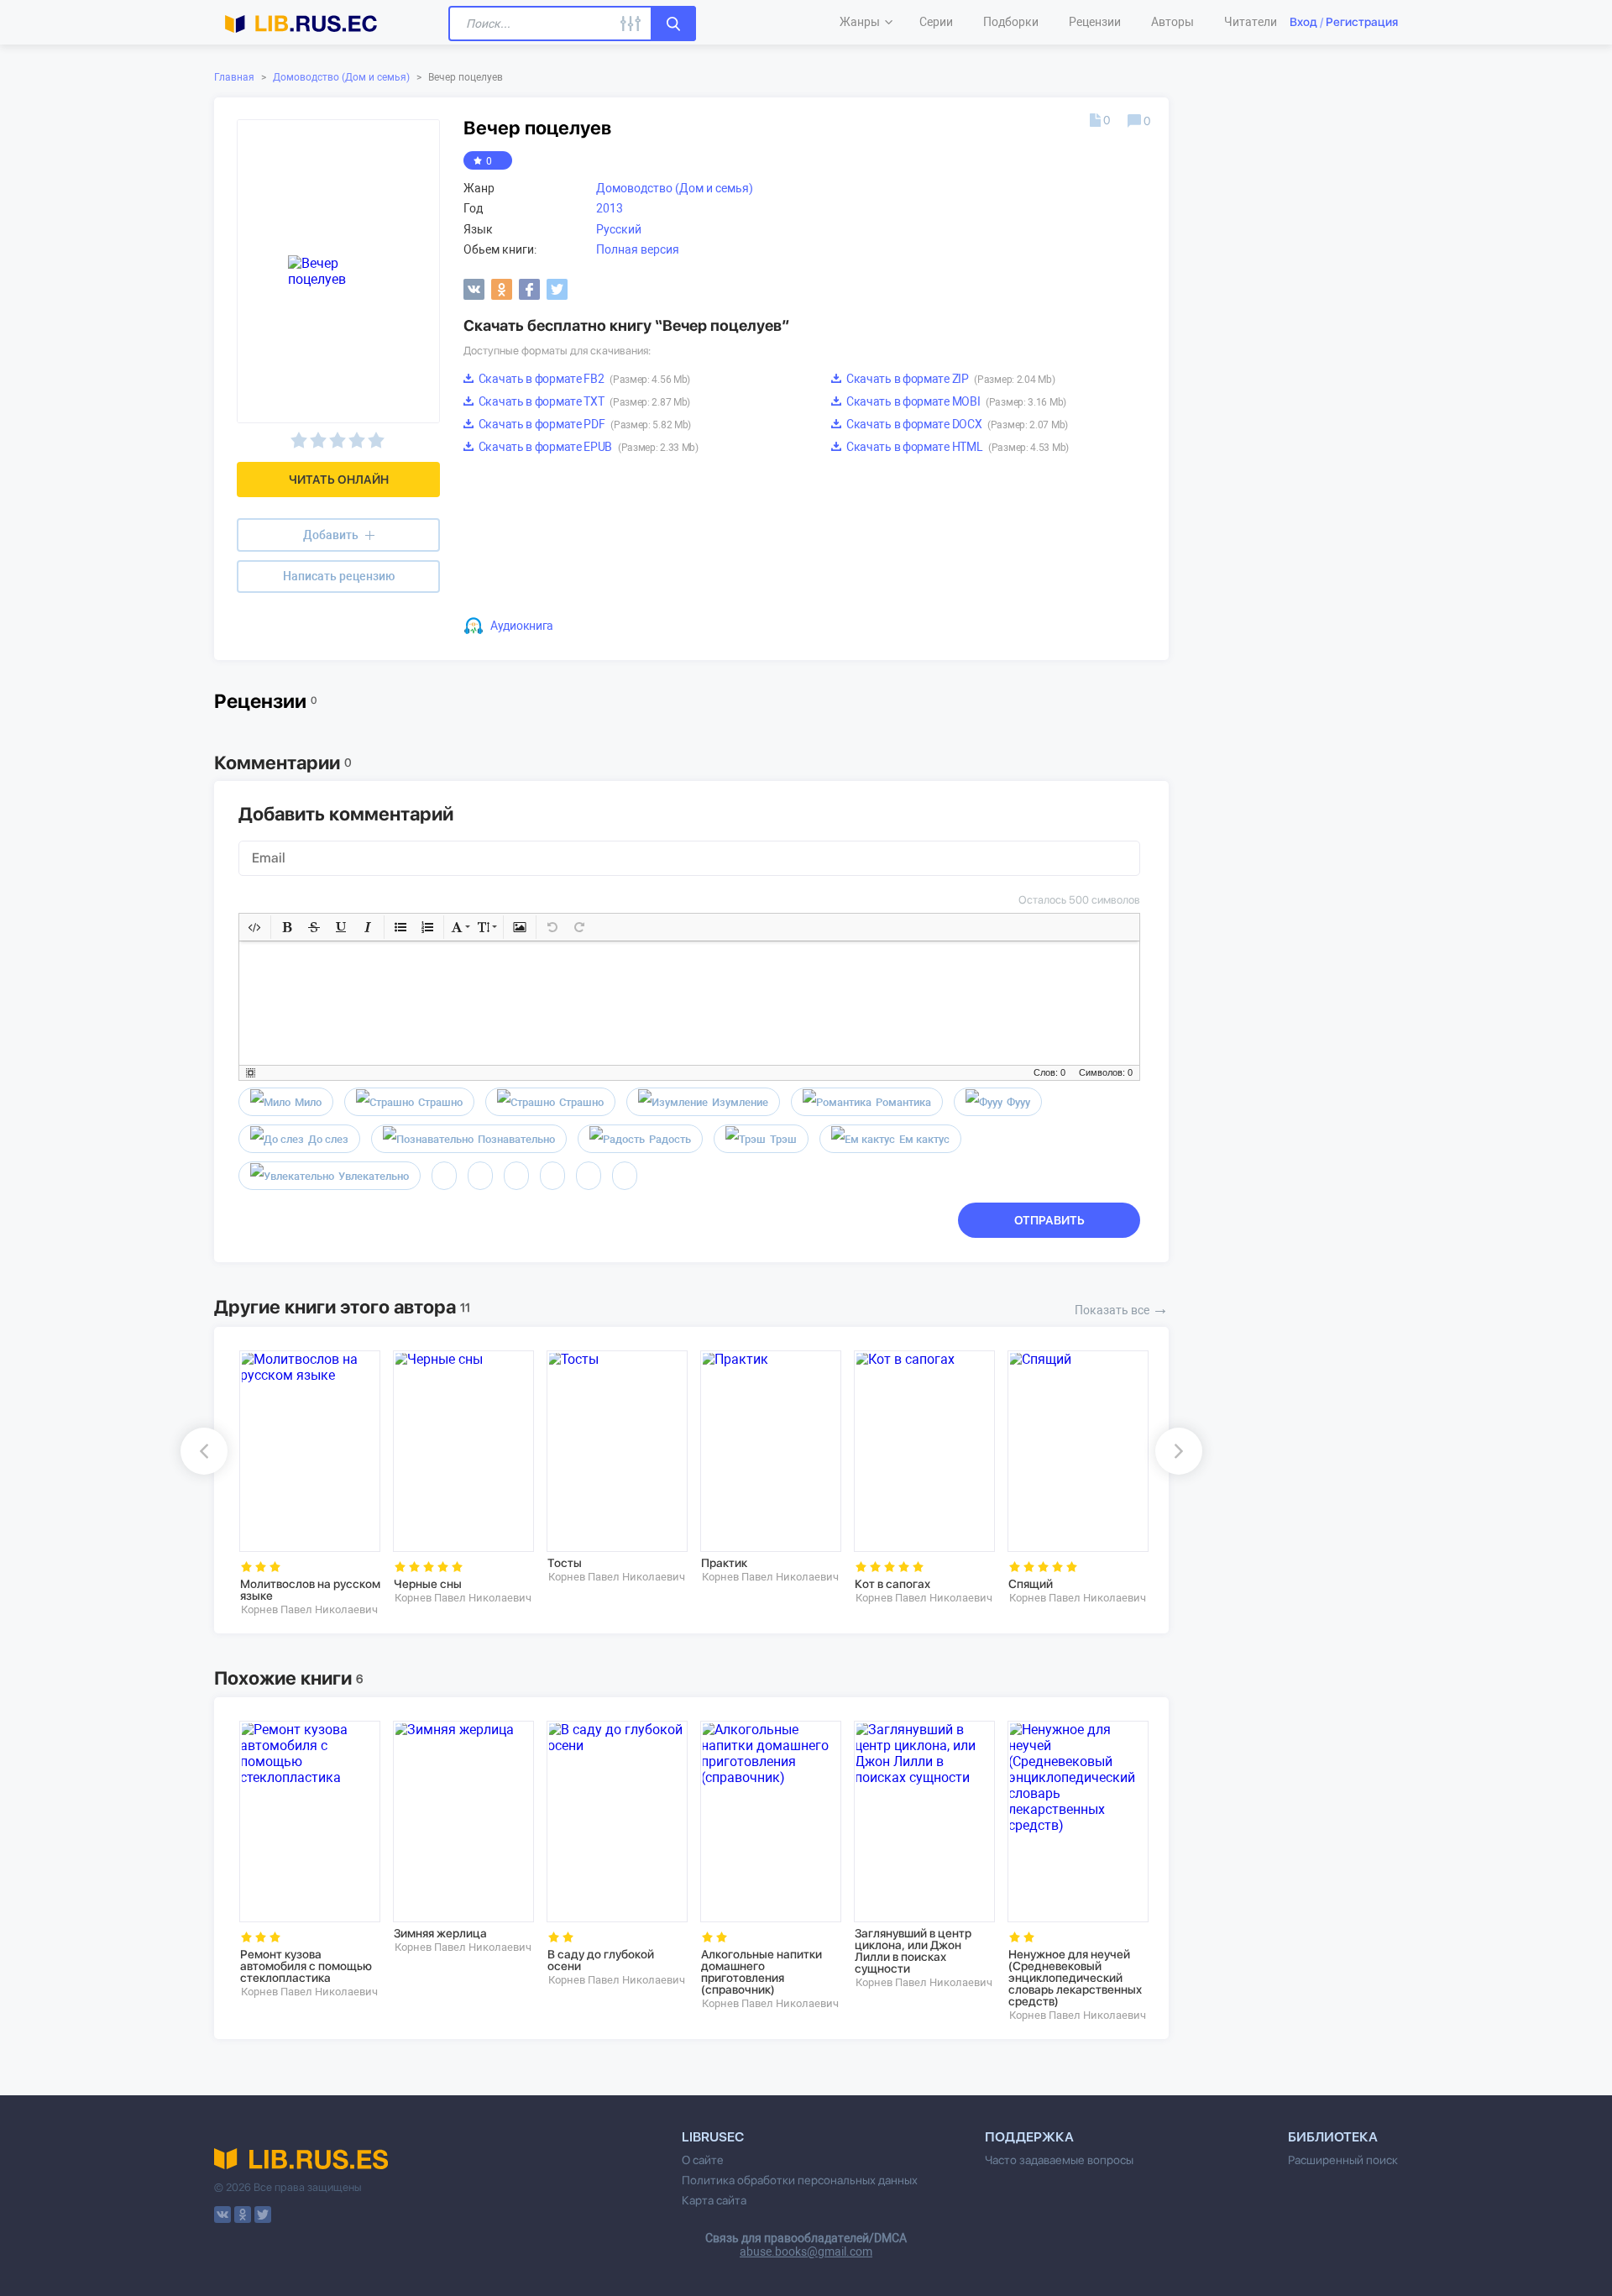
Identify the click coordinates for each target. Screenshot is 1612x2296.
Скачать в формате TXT (583, 401)
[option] (304, 1483)
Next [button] (1179, 1451)
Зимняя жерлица (440, 1933)
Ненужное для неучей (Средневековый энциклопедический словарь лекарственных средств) (1075, 1978)
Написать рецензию (339, 576)
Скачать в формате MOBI (955, 401)
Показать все (1122, 1308)
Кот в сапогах (892, 1584)
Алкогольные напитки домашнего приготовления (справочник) (762, 1972)
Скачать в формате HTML (956, 447)
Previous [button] (204, 1451)
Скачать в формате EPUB (587, 447)
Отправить (1049, 1220)
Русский (619, 229)
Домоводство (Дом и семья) (341, 77)
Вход (1303, 22)
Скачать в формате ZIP (949, 379)
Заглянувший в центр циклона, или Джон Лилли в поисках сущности (913, 1951)
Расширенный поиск (1343, 2160)
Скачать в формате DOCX (956, 424)
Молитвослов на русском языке (310, 1590)
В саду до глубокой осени (601, 1960)
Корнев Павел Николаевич (309, 1609)
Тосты (565, 1563)
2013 (610, 208)
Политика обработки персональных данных (800, 2180)
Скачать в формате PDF (584, 424)
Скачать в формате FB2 (583, 379)
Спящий (1031, 1584)
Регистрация (1362, 22)
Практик (724, 1563)
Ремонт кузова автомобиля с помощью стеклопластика (306, 1966)
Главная (234, 77)
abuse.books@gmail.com (806, 2251)
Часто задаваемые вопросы (1059, 2160)
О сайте (703, 2160)
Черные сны (428, 1584)
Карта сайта (714, 2200)
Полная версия (638, 249)
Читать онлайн (339, 480)
